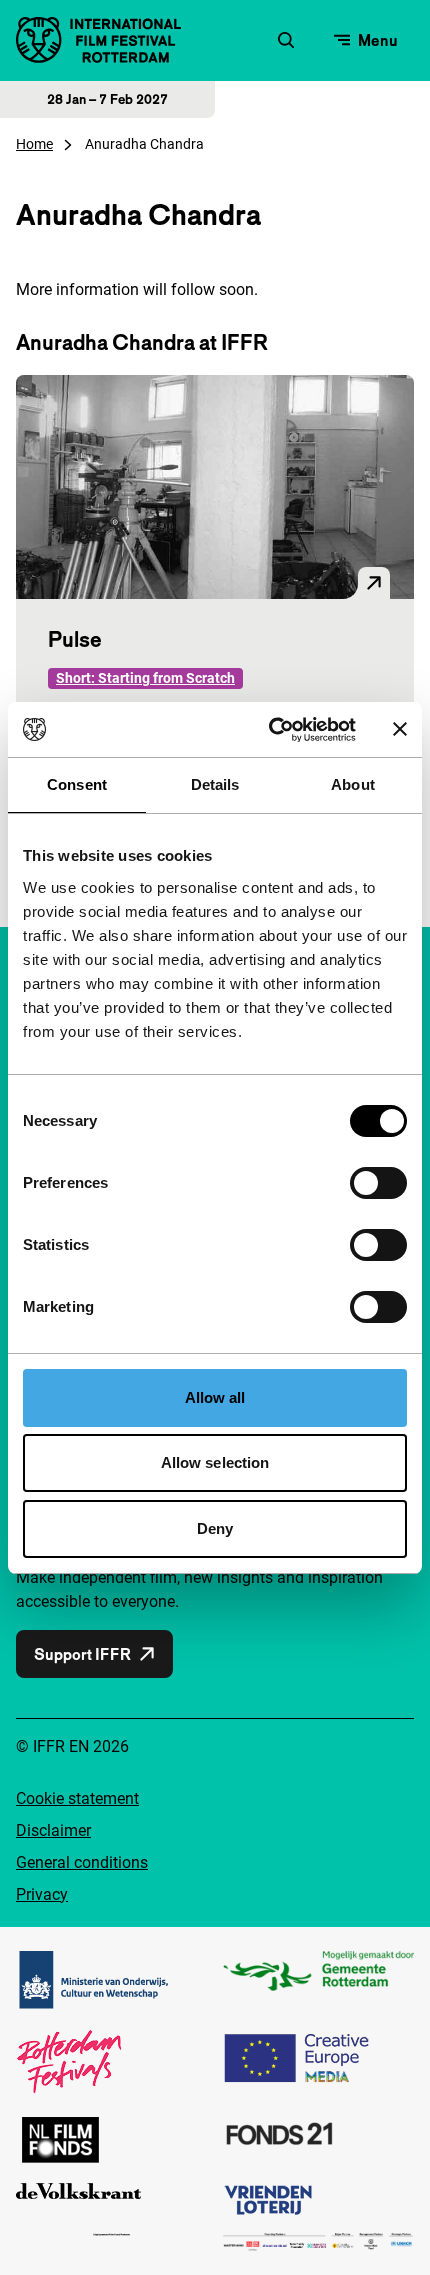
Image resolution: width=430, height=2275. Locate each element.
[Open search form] (286, 40)
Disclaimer (53, 1830)
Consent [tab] (77, 784)
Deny (215, 1528)
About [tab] (353, 784)
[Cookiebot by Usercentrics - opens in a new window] (270, 730)
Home (34, 144)
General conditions (82, 1862)
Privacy (42, 1894)
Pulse (75, 639)
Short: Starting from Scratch (145, 678)
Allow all (215, 1397)
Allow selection (215, 1462)
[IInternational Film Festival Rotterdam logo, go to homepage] (98, 40)
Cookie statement (77, 1798)
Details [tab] (215, 784)
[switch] (378, 1183)
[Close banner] (400, 729)
